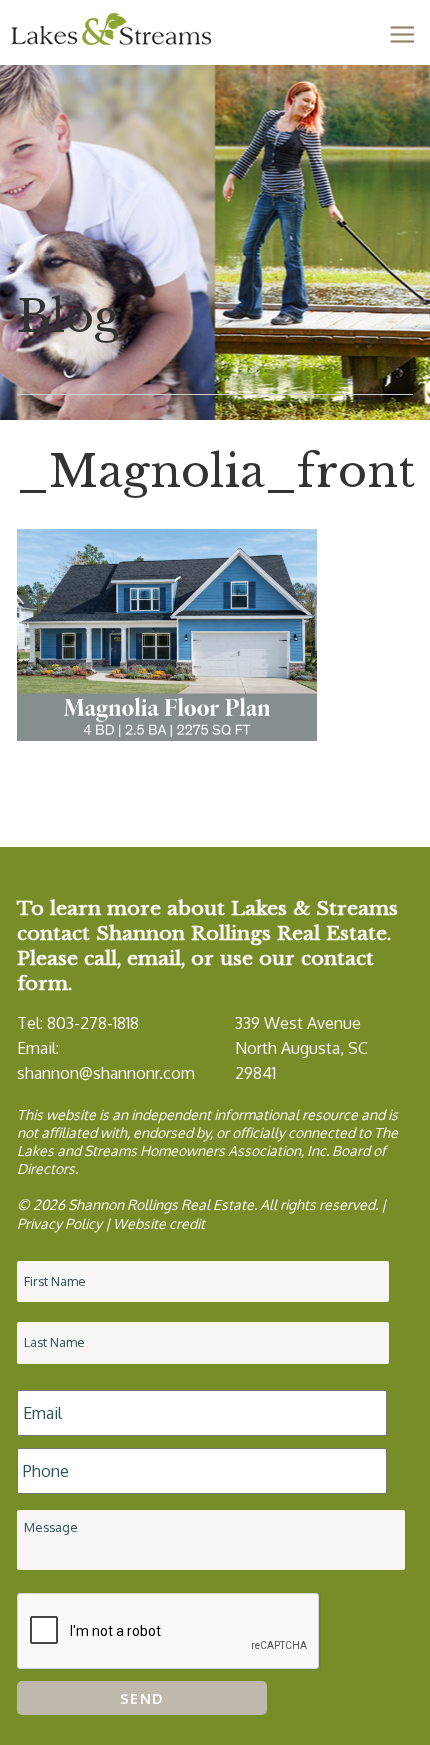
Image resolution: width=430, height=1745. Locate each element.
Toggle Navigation (402, 34)
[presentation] (169, 1632)
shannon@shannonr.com (106, 1073)
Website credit (159, 1223)
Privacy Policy (59, 1223)
